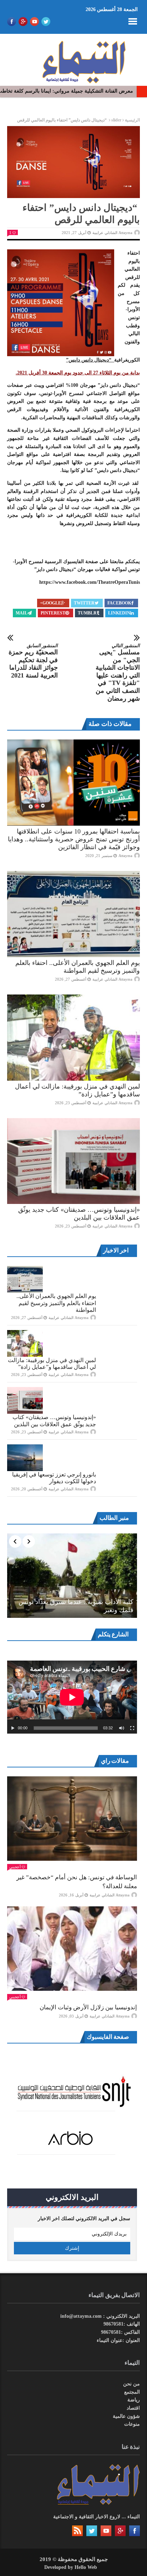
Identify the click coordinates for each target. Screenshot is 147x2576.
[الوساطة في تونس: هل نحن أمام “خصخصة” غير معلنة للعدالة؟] (72, 1819)
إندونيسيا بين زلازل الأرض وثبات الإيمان (88, 2007)
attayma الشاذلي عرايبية (112, 233)
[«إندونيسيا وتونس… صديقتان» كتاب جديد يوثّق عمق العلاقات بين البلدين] (73, 1161)
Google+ (50, 603)
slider (116, 120)
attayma (125, 856)
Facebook (119, 603)
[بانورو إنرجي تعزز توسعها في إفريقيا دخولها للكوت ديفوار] (25, 1458)
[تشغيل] (13, 1728)
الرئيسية (132, 120)
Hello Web (86, 2567)
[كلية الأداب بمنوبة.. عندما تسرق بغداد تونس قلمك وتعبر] (72, 1576)
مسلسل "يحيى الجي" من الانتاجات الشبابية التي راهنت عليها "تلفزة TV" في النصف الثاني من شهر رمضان (118, 672)
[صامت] (122, 1728)
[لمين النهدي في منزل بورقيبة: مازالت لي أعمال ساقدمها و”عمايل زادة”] (73, 1038)
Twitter (84, 603)
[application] (72, 1697)
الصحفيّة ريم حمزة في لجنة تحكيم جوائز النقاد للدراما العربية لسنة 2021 (33, 661)
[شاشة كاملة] (132, 1728)
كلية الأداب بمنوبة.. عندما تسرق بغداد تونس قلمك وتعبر (76, 1606)
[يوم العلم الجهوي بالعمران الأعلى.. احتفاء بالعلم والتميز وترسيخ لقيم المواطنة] (73, 914)
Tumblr (87, 613)
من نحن (131, 2384)
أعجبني (15, 1867)
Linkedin (119, 613)
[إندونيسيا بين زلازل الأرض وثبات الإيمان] (72, 1949)
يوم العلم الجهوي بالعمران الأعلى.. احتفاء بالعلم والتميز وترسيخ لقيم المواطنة (56, 1303)
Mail (22, 613)
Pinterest (53, 613)
